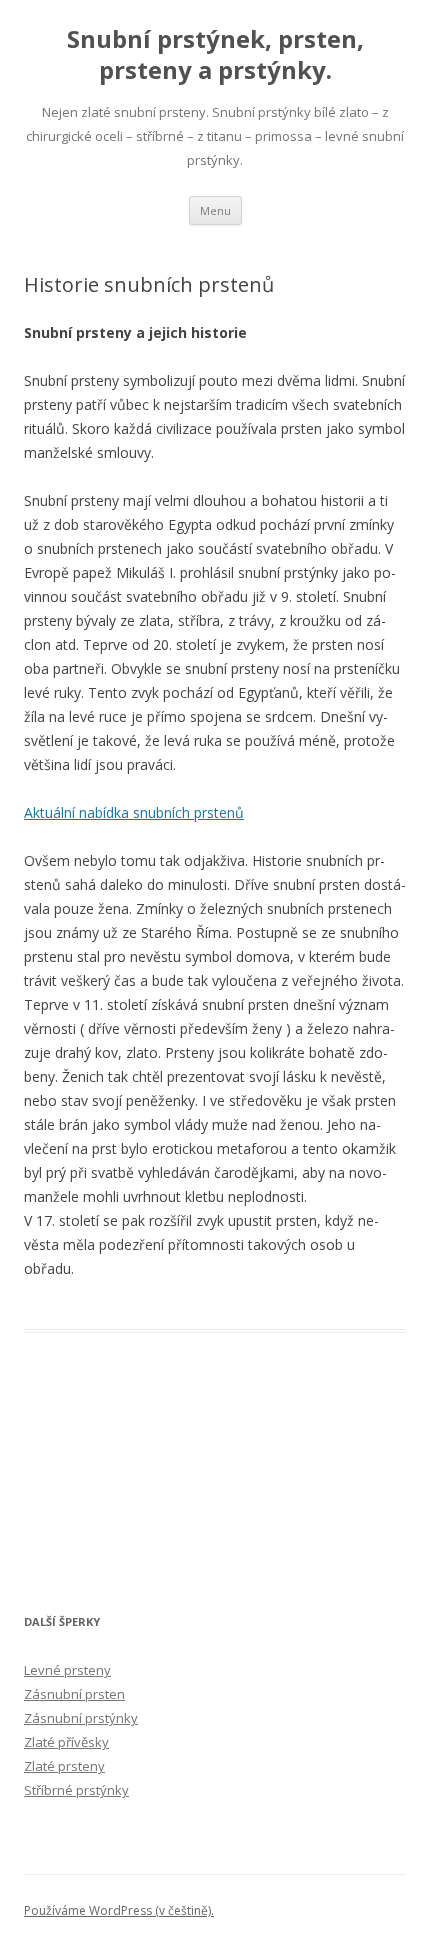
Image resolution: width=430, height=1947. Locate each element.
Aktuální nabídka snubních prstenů (134, 812)
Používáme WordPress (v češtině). (119, 1910)
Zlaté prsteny (64, 1766)
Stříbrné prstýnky (76, 1790)
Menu (215, 210)
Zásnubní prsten (74, 1694)
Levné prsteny (67, 1670)
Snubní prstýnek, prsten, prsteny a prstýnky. (215, 55)
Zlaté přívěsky (66, 1742)
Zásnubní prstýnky (81, 1718)
